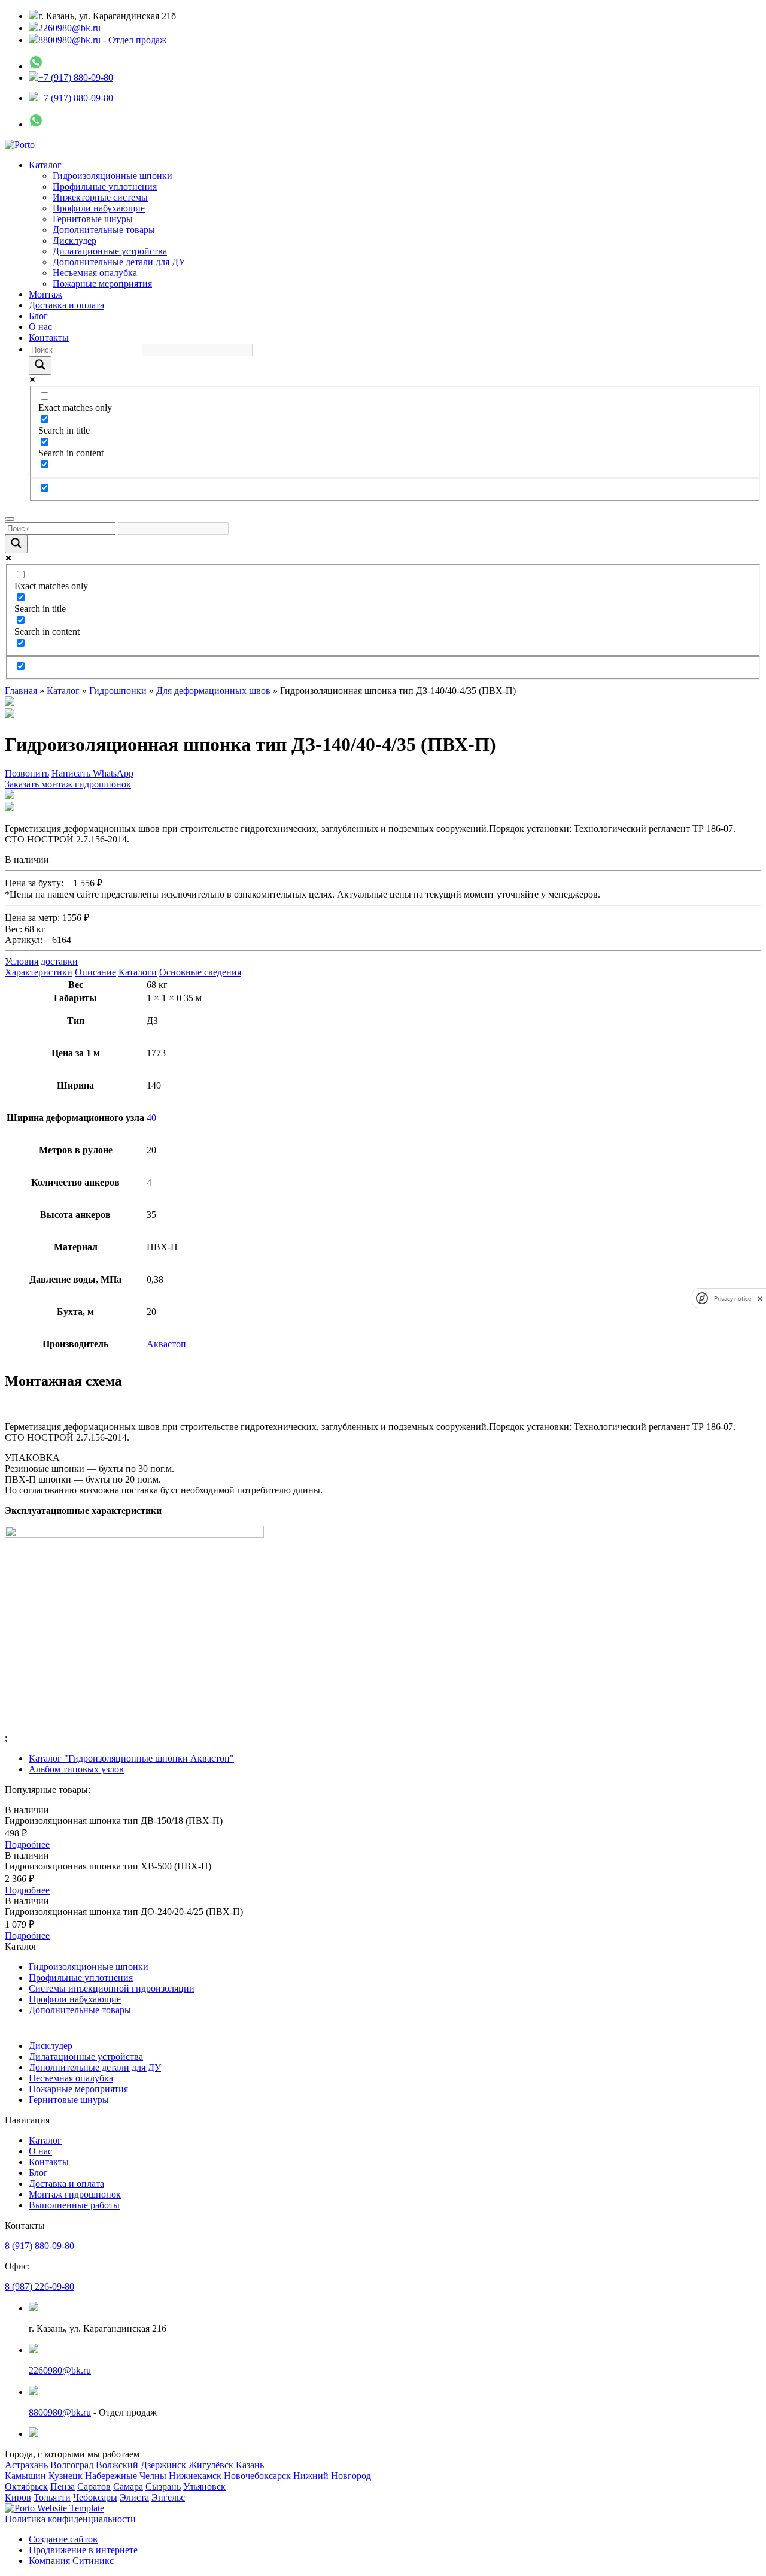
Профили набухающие (99, 208)
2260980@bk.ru (69, 28)
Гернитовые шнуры (93, 219)
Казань (250, 2465)
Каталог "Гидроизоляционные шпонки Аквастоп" (131, 1758)
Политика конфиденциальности (70, 2519)
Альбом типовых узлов (76, 1769)
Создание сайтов (63, 2539)
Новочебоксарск (257, 2476)
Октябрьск (26, 2486)
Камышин (25, 2476)
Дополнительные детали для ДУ (119, 262)
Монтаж (45, 294)
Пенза (63, 2486)
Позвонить (27, 773)
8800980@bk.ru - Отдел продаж (102, 40)
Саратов (94, 2486)
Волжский (117, 2465)
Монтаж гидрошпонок (75, 2194)
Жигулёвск (211, 2465)
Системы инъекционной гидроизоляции (112, 1988)
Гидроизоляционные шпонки (113, 176)
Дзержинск (163, 2465)
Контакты (49, 337)
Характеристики (39, 972)
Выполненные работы (74, 2205)
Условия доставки (41, 961)
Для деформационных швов (213, 691)
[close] (760, 1298)
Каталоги (138, 972)
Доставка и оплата (66, 305)
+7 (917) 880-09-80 (76, 78)
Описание (95, 972)
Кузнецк (66, 2476)
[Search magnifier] (40, 366)
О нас (40, 327)
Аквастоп (166, 1344)
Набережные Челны (126, 2476)
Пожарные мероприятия (102, 284)
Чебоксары (95, 2497)
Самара (128, 2486)
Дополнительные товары (104, 230)
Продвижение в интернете (83, 2550)
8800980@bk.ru (60, 2412)
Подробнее (27, 1845)
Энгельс (168, 2497)
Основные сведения (200, 972)
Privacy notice (732, 1298)
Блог (38, 316)
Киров (18, 2497)
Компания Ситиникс (71, 2561)
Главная (21, 691)
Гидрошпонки (118, 691)
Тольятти (52, 2497)
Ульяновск (204, 2486)
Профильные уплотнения (105, 187)
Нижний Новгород (332, 2476)
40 (151, 1118)
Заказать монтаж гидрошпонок (68, 784)
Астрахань (26, 2465)
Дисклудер (75, 240)
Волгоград (72, 2465)
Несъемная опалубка (95, 273)
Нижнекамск (195, 2476)
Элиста (134, 2497)
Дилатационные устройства (110, 251)
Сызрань (163, 2486)
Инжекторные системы (100, 197)
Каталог (45, 165)
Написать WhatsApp (92, 773)
